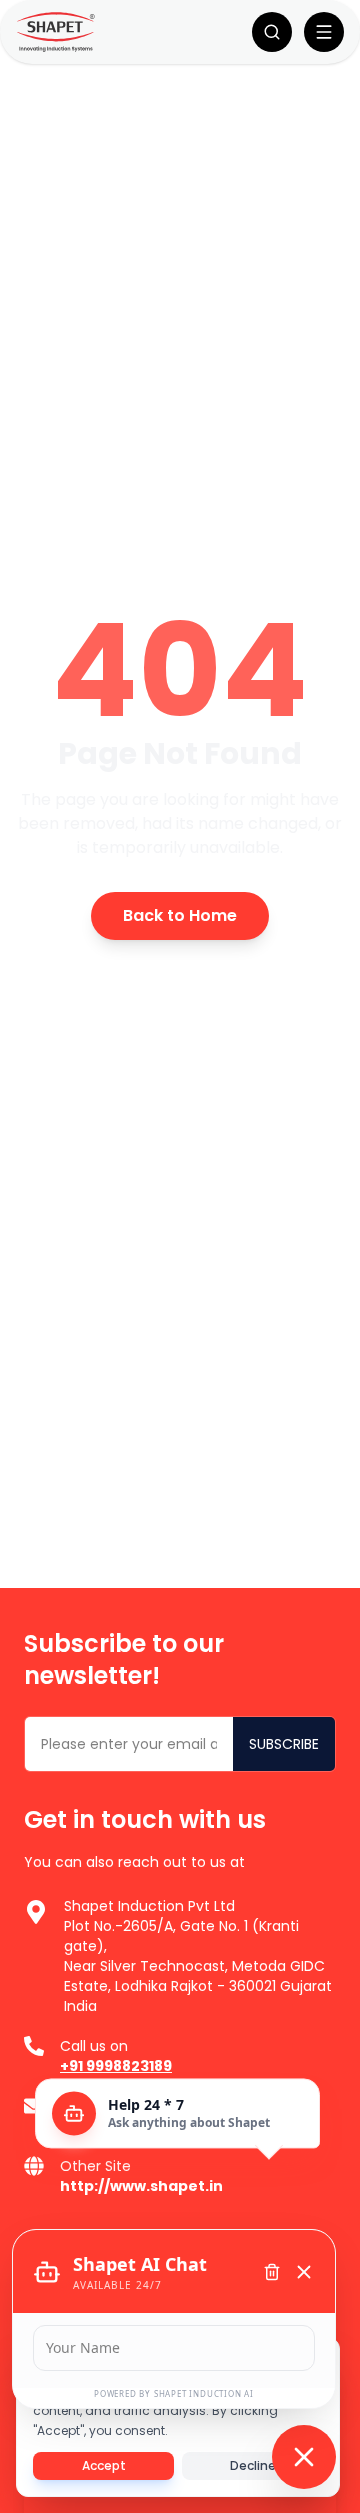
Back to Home (180, 915)
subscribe (284, 1744)
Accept (104, 2465)
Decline (253, 2465)
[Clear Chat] (272, 2272)
